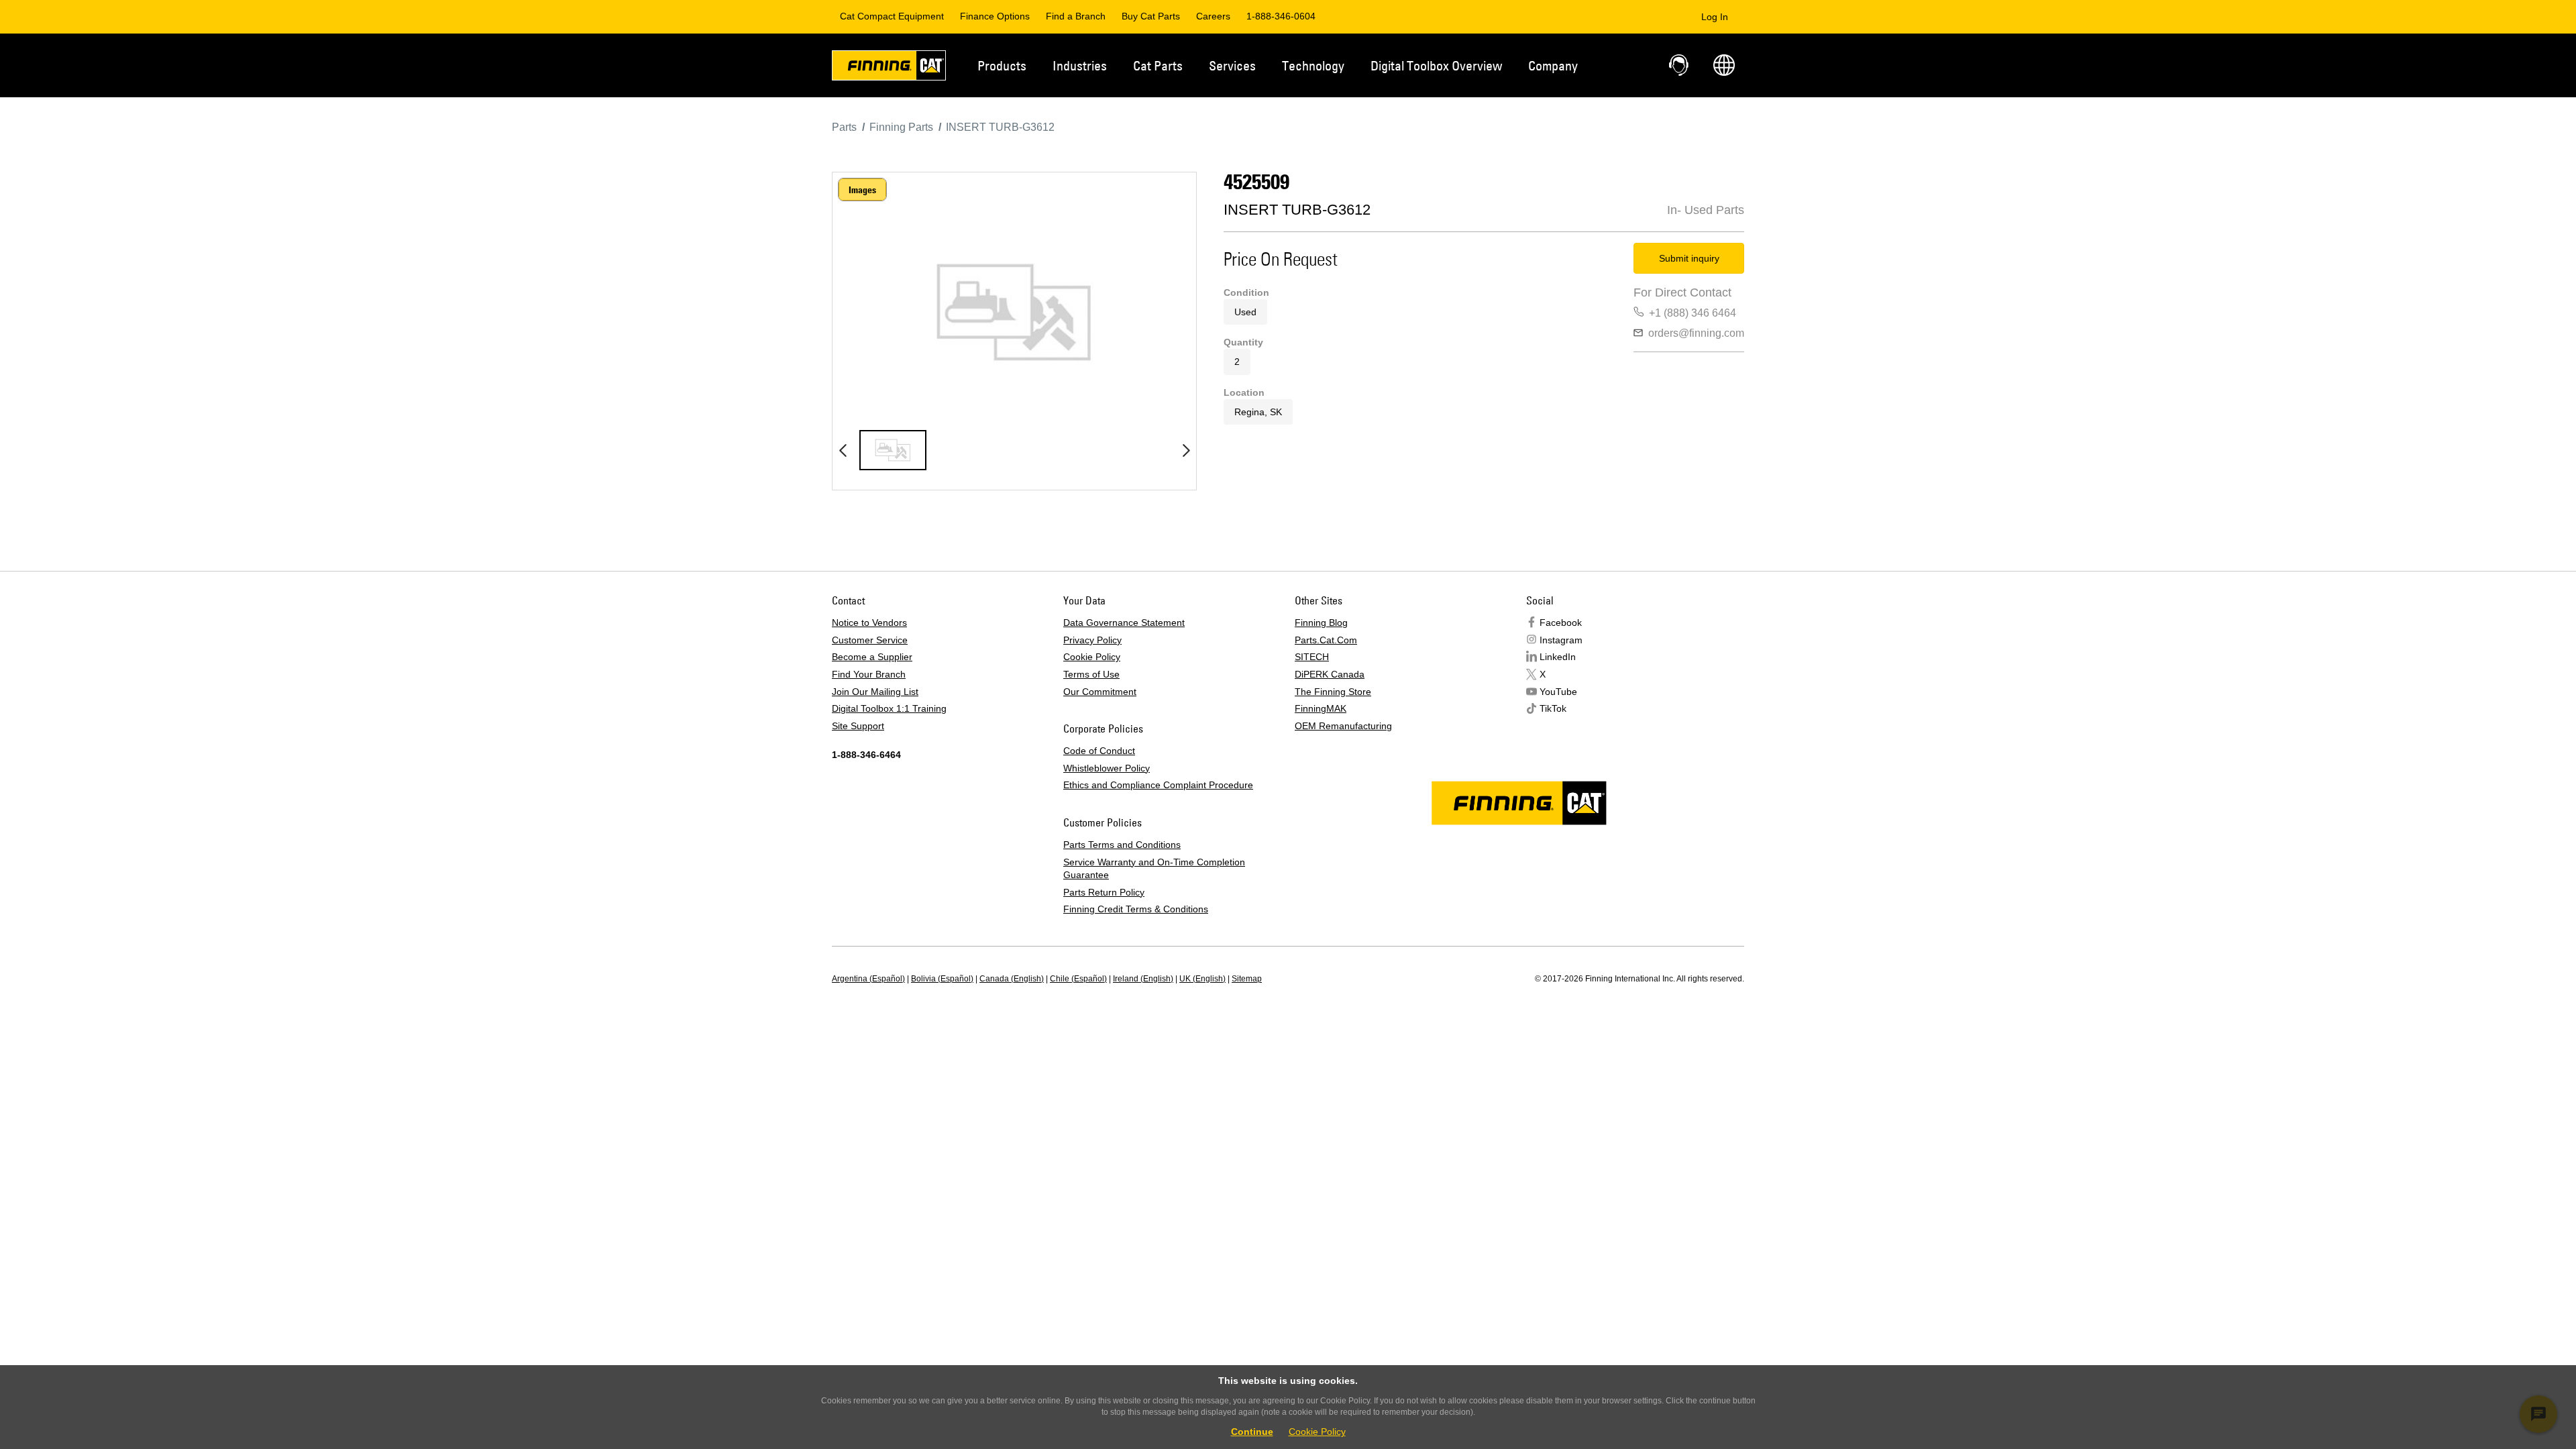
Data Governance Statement (1124, 623)
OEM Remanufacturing (1343, 726)
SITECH (1312, 657)
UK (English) (1202, 979)
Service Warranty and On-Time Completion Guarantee (1154, 869)
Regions (1724, 65)
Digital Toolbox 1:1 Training (889, 708)
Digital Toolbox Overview (1436, 65)
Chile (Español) (1078, 979)
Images (862, 190)
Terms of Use (1091, 674)
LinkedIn (1558, 657)
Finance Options (995, 16)
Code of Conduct (1099, 751)
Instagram (1561, 640)
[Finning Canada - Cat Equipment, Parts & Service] (889, 68)
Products (1002, 65)
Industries (1080, 65)
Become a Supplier (872, 657)
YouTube (1558, 692)
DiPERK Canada (1330, 674)
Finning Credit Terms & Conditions (1136, 909)
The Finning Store (1333, 692)
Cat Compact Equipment (892, 16)
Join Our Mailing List (875, 692)
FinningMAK (1321, 708)
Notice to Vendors (869, 623)
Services (1232, 65)
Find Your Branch (869, 674)
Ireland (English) (1143, 979)
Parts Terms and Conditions (1122, 845)
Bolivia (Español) (942, 979)
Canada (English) (1012, 979)
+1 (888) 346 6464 (1693, 313)
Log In (1715, 17)
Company (1553, 65)
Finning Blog (1321, 623)
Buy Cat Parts (1151, 16)
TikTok (1553, 708)
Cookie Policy (1092, 657)
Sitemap (1247, 979)
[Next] (1186, 450)
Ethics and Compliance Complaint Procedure (1158, 785)
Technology (1313, 65)
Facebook (1561, 623)
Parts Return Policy (1104, 892)
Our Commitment (1100, 692)
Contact (1680, 65)
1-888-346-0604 (1281, 16)
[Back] (843, 450)
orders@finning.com (1696, 333)
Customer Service (870, 640)
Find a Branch (1076, 16)
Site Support (858, 726)
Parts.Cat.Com (1326, 640)
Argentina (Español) (868, 979)
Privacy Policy (1092, 640)
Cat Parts (1158, 65)
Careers (1213, 16)
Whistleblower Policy (1107, 768)
